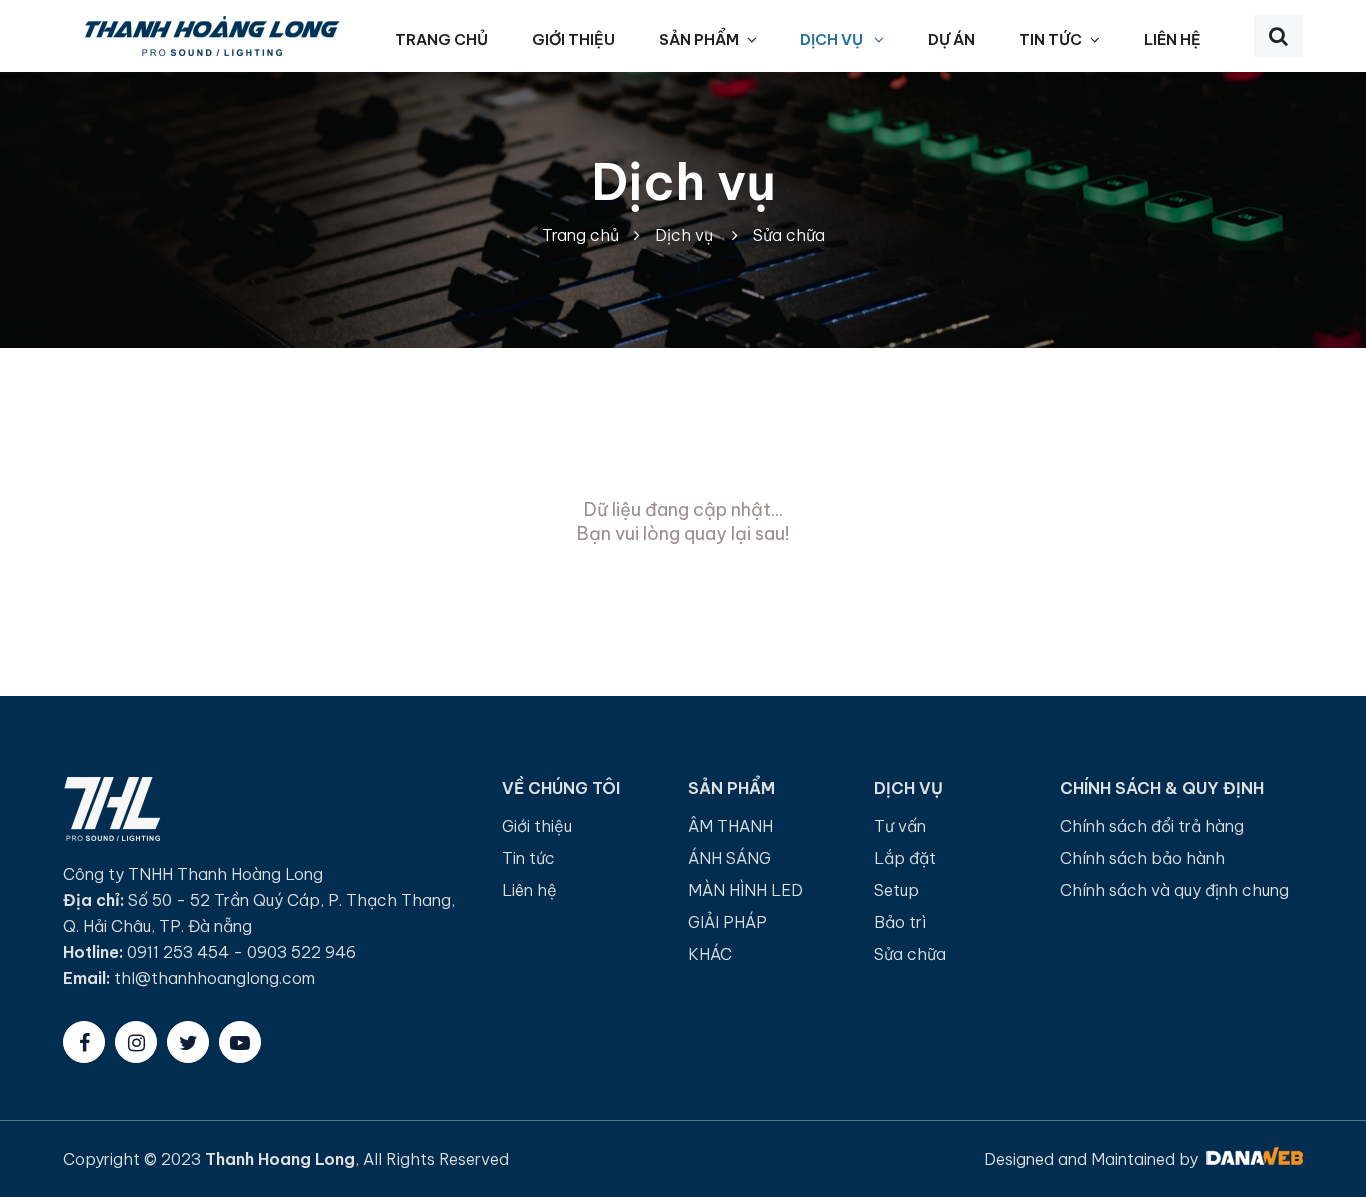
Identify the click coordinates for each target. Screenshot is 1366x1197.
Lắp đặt (905, 858)
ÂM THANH (730, 826)
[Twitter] (188, 1042)
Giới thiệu (537, 826)
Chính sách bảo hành (1142, 858)
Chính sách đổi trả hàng (1152, 826)
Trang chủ (580, 235)
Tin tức (528, 858)
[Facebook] (84, 1042)
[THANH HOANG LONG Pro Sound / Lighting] (211, 34)
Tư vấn (900, 826)
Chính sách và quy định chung (1174, 890)
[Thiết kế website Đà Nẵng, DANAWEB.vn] (1252, 1159)
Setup (896, 890)
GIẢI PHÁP (727, 922)
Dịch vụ (683, 182)
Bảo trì (900, 922)
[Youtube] (240, 1042)
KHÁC (710, 954)
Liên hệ (529, 890)
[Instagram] (136, 1042)
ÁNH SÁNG (729, 858)
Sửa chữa (789, 235)
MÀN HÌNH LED (745, 890)
